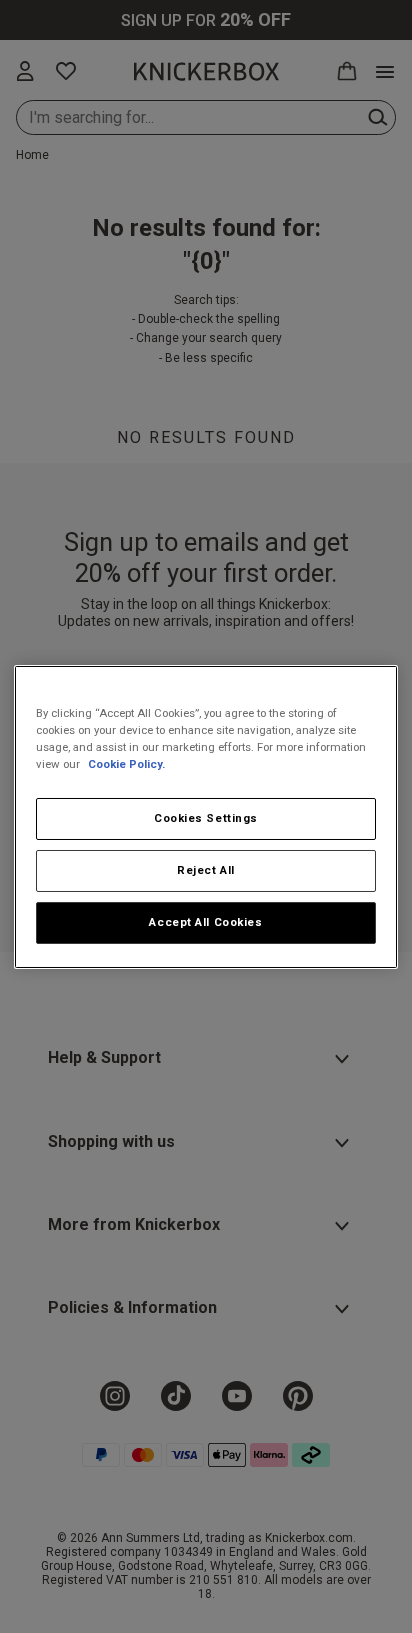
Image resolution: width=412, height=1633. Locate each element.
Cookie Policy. (126, 764)
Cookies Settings (206, 818)
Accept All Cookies (205, 922)
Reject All (206, 870)
